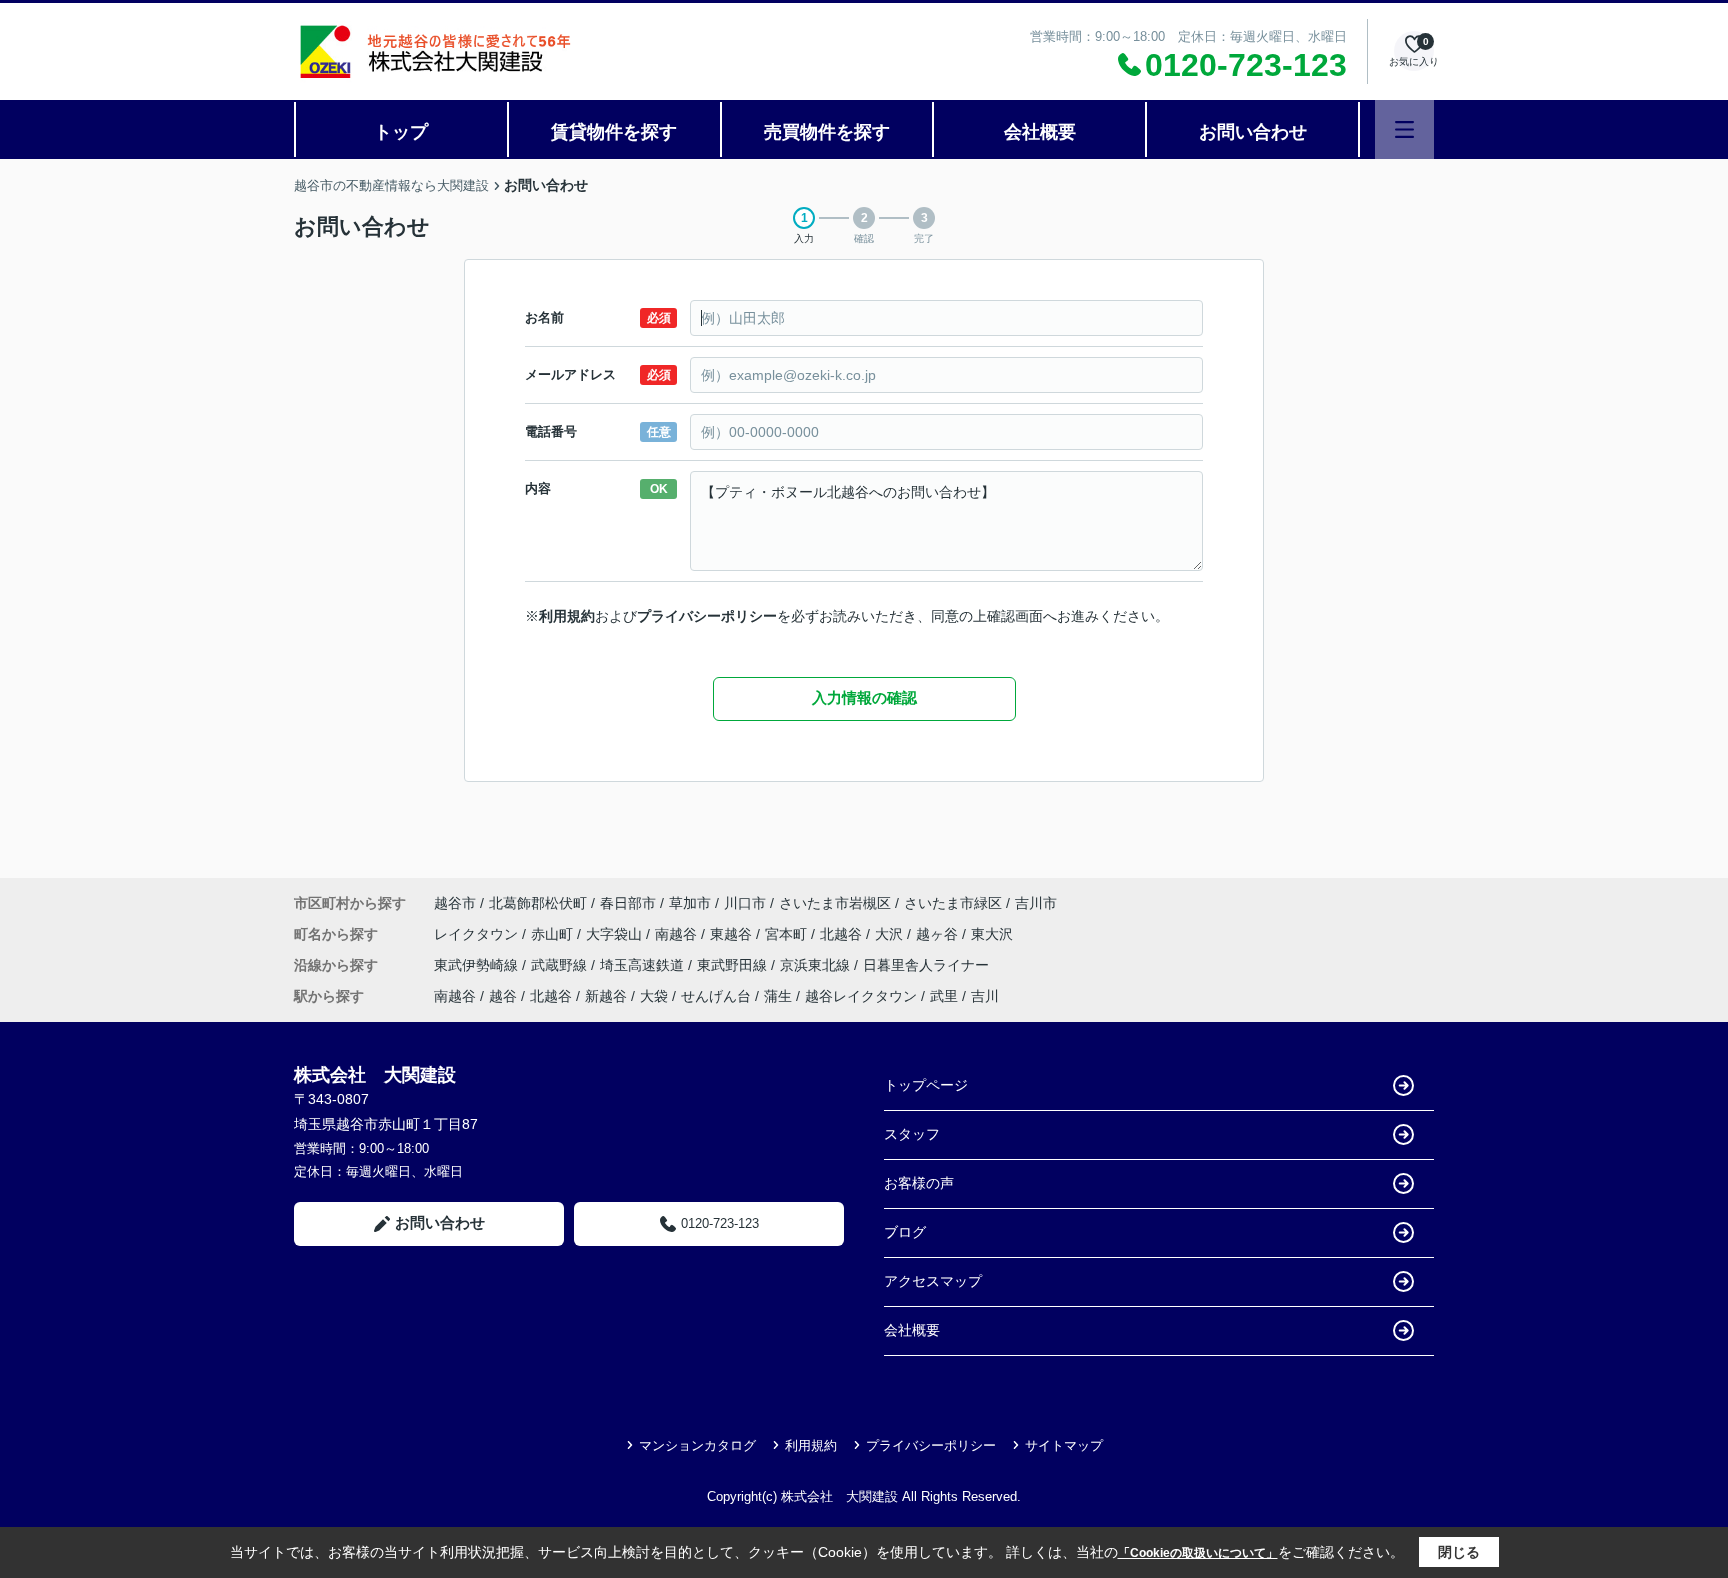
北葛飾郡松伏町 (538, 903)
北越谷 (843, 934)
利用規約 (567, 616)
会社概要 (1040, 132)
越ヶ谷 (939, 934)
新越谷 (606, 996)
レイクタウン (478, 934)
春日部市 (628, 903)
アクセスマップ (933, 1281)
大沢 (891, 934)
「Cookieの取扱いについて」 (1198, 1553)
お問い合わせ (1253, 132)
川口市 (745, 903)
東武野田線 (734, 965)
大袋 (654, 996)
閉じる (1459, 1552)
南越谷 (678, 934)
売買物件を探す (827, 132)
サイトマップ (1064, 1445)
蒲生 (778, 996)
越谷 (503, 996)
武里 (944, 996)
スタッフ (912, 1134)
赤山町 (554, 934)
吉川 (985, 996)
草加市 (690, 903)
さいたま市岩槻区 (835, 903)
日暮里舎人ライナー (926, 965)
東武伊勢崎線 (478, 965)
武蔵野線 (561, 965)
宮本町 (788, 934)
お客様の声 (919, 1183)
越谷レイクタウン (861, 996)
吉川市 (1036, 903)
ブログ (905, 1232)
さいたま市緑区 (953, 903)
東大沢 (992, 934)
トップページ (926, 1085)
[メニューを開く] (1404, 129)
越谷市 (455, 903)
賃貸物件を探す (614, 132)
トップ (401, 132)
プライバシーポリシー (707, 616)
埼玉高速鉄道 (644, 965)
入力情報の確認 (864, 697)
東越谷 (733, 934)
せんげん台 (716, 996)
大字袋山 (616, 934)
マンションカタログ (697, 1445)
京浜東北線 (817, 965)
